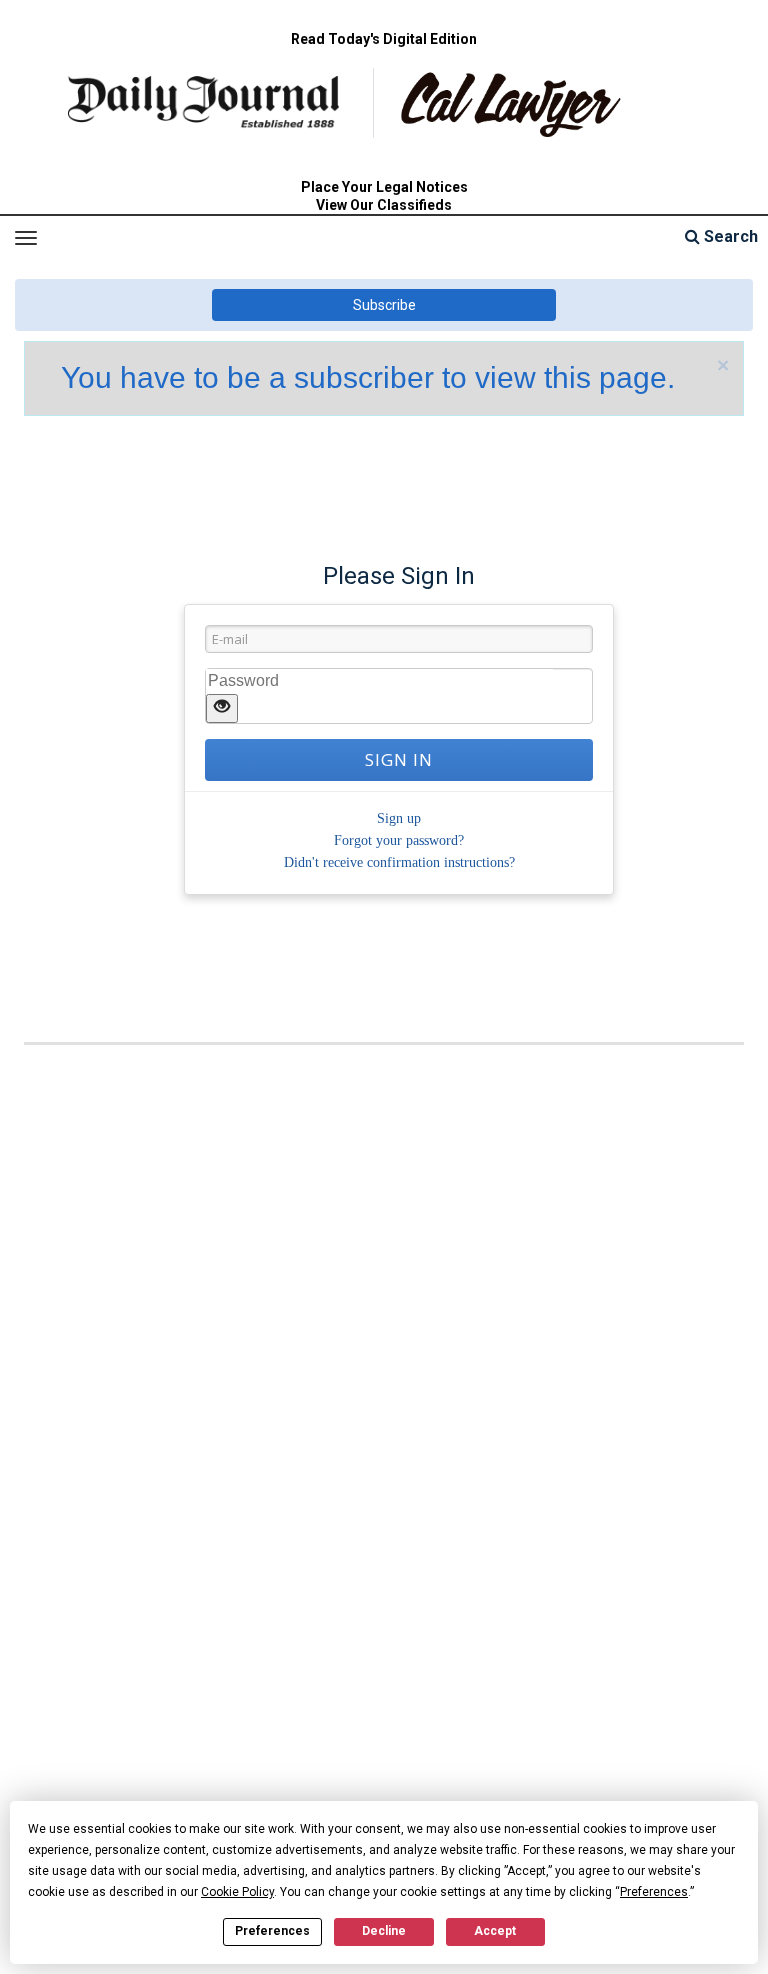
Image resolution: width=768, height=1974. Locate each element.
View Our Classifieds (384, 205)
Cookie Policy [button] (237, 1892)
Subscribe (384, 305)
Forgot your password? (399, 840)
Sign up (399, 818)
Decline (384, 1931)
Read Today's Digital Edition (384, 39)
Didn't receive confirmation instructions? (399, 862)
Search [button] (729, 236)
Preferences (272, 1931)
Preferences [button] (654, 1892)
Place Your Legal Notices (384, 187)
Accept (495, 1931)
